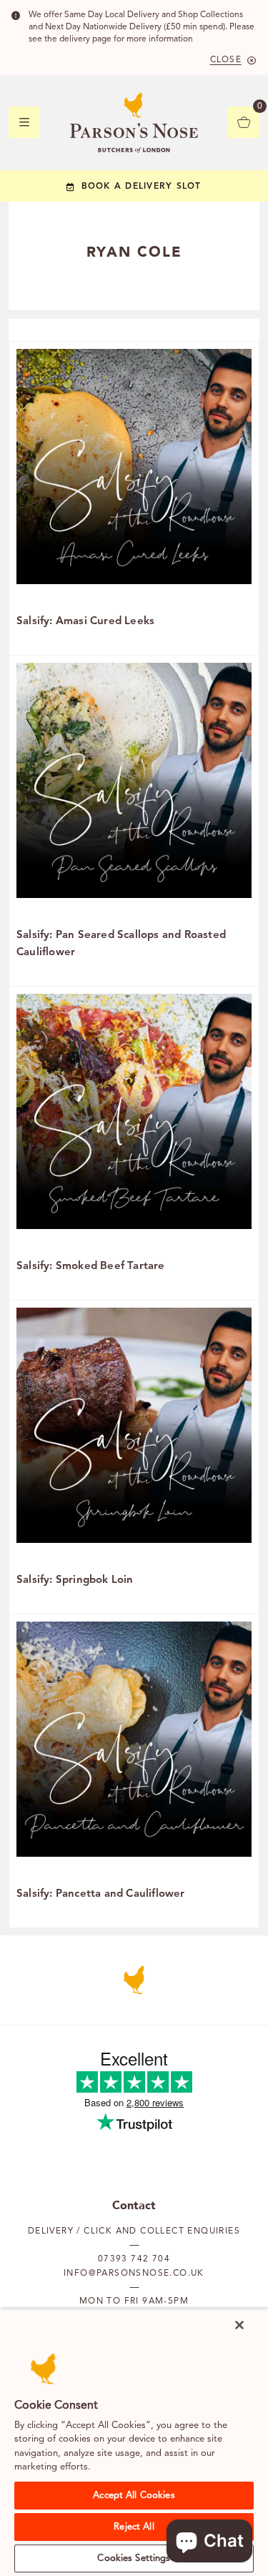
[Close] (239, 2325)
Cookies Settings (134, 2558)
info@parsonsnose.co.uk (134, 2274)
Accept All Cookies (134, 2496)
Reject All (134, 2527)
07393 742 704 (134, 2259)
